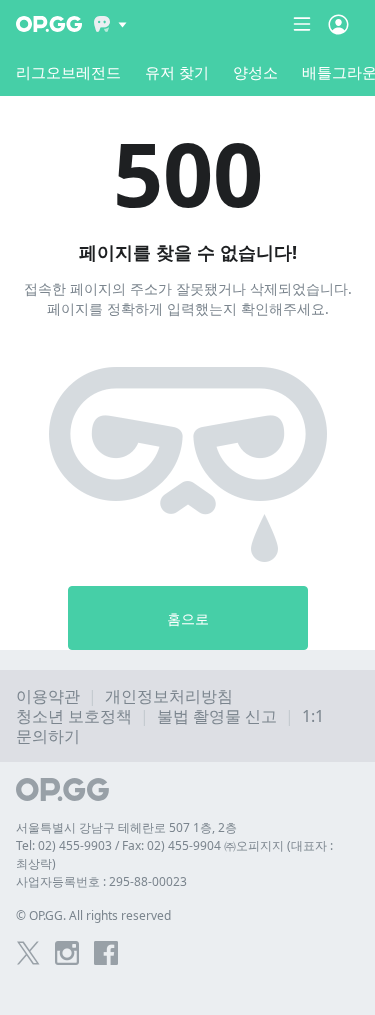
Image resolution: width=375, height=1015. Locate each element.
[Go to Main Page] (49, 24)
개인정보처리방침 (169, 696)
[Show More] (110, 24)
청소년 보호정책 (74, 716)
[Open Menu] (338, 24)
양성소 (255, 72)
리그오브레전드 (68, 72)
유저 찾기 (177, 72)
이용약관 (48, 696)
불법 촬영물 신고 (217, 716)
